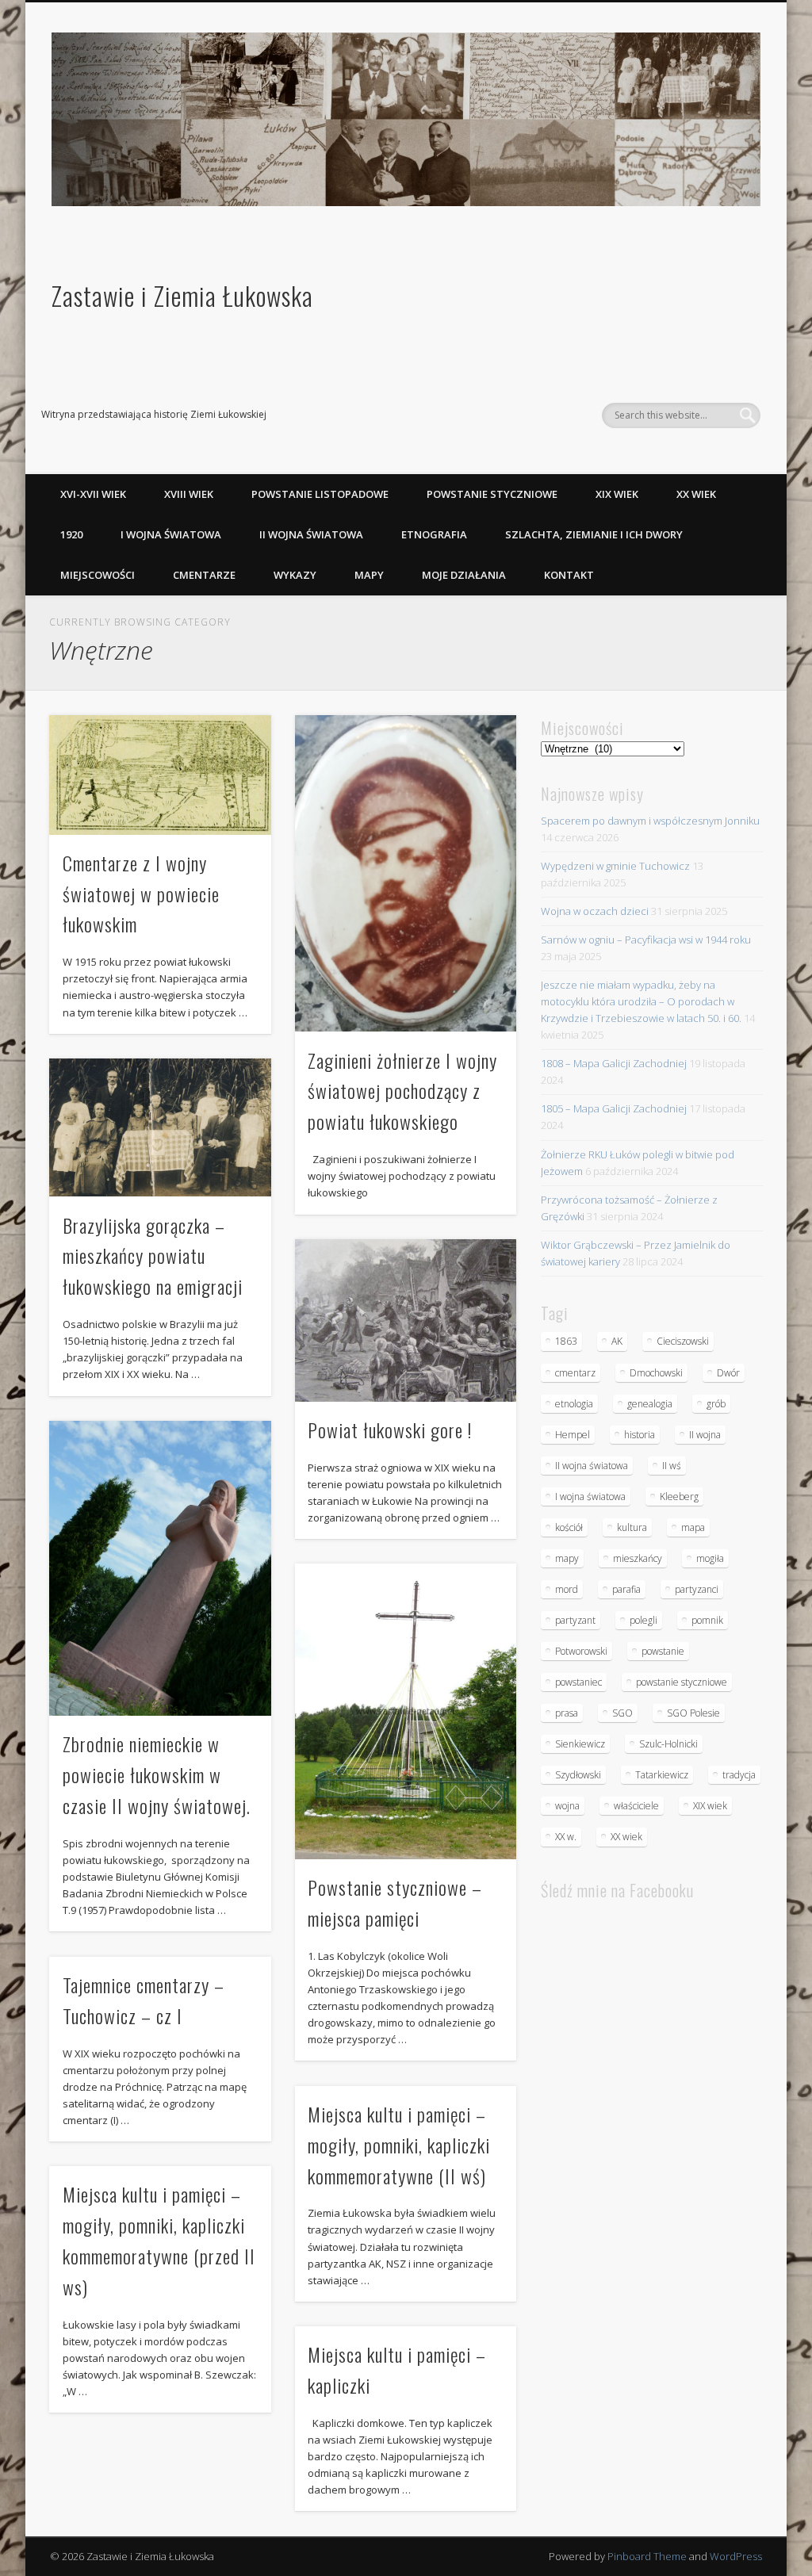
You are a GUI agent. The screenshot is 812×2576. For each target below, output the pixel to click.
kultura (632, 1527)
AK (617, 1341)
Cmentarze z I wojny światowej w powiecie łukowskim (141, 894)
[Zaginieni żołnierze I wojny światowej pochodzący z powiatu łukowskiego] (406, 874)
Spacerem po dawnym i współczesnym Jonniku (650, 821)
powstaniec (578, 1682)
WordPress (736, 2556)
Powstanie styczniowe (492, 494)
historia (640, 1435)
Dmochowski (656, 1373)
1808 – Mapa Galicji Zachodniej (614, 1063)
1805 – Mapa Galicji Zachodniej (614, 1108)
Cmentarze (204, 575)
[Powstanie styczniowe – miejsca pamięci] (406, 1711)
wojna (567, 1806)
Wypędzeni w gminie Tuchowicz (615, 866)
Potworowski (581, 1651)
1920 (71, 534)
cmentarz (575, 1373)
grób (716, 1404)
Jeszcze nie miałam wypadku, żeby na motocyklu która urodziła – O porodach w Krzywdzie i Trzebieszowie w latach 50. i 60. (641, 1001)
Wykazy (295, 575)
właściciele (636, 1806)
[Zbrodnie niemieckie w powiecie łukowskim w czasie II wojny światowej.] (160, 1569)
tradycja (739, 1775)
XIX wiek (617, 494)
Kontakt (569, 575)
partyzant (575, 1620)
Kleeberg (679, 1497)
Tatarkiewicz (662, 1775)
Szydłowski (578, 1775)
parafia (626, 1589)
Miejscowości (98, 575)
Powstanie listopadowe (320, 494)
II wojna (705, 1435)
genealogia (650, 1404)
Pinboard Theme (647, 2556)
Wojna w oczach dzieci (595, 911)
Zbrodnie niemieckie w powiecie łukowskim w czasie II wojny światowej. (157, 1774)
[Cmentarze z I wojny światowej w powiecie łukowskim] (160, 775)
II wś (672, 1466)
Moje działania (464, 575)
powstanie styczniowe (682, 1682)
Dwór (728, 1373)
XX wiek (696, 494)
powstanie (663, 1651)
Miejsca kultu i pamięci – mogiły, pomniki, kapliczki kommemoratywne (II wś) (399, 2145)
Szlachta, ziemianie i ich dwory (594, 534)
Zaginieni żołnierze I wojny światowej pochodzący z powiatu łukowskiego (402, 1091)
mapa (693, 1527)
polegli (643, 1620)
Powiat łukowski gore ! (390, 1430)
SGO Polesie (693, 1713)
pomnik (707, 1620)
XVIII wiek (189, 494)
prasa (567, 1713)
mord (567, 1589)
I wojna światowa (171, 534)
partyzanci (697, 1589)
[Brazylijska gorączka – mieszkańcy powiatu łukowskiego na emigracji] (160, 1127)
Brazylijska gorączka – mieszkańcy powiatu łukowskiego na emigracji (153, 1256)
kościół (569, 1527)
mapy (567, 1558)
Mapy (369, 575)
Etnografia (434, 534)
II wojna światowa (311, 534)
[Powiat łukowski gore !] (406, 1321)
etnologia (574, 1404)
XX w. (566, 1837)
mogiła (710, 1558)
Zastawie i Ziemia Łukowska (182, 295)
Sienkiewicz (580, 1744)
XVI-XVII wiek (93, 494)
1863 (566, 1341)
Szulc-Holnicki (668, 1744)
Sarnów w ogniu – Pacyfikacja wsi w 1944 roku (646, 940)
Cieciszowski (683, 1341)
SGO (622, 1713)
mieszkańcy (638, 1558)
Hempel (573, 1435)
